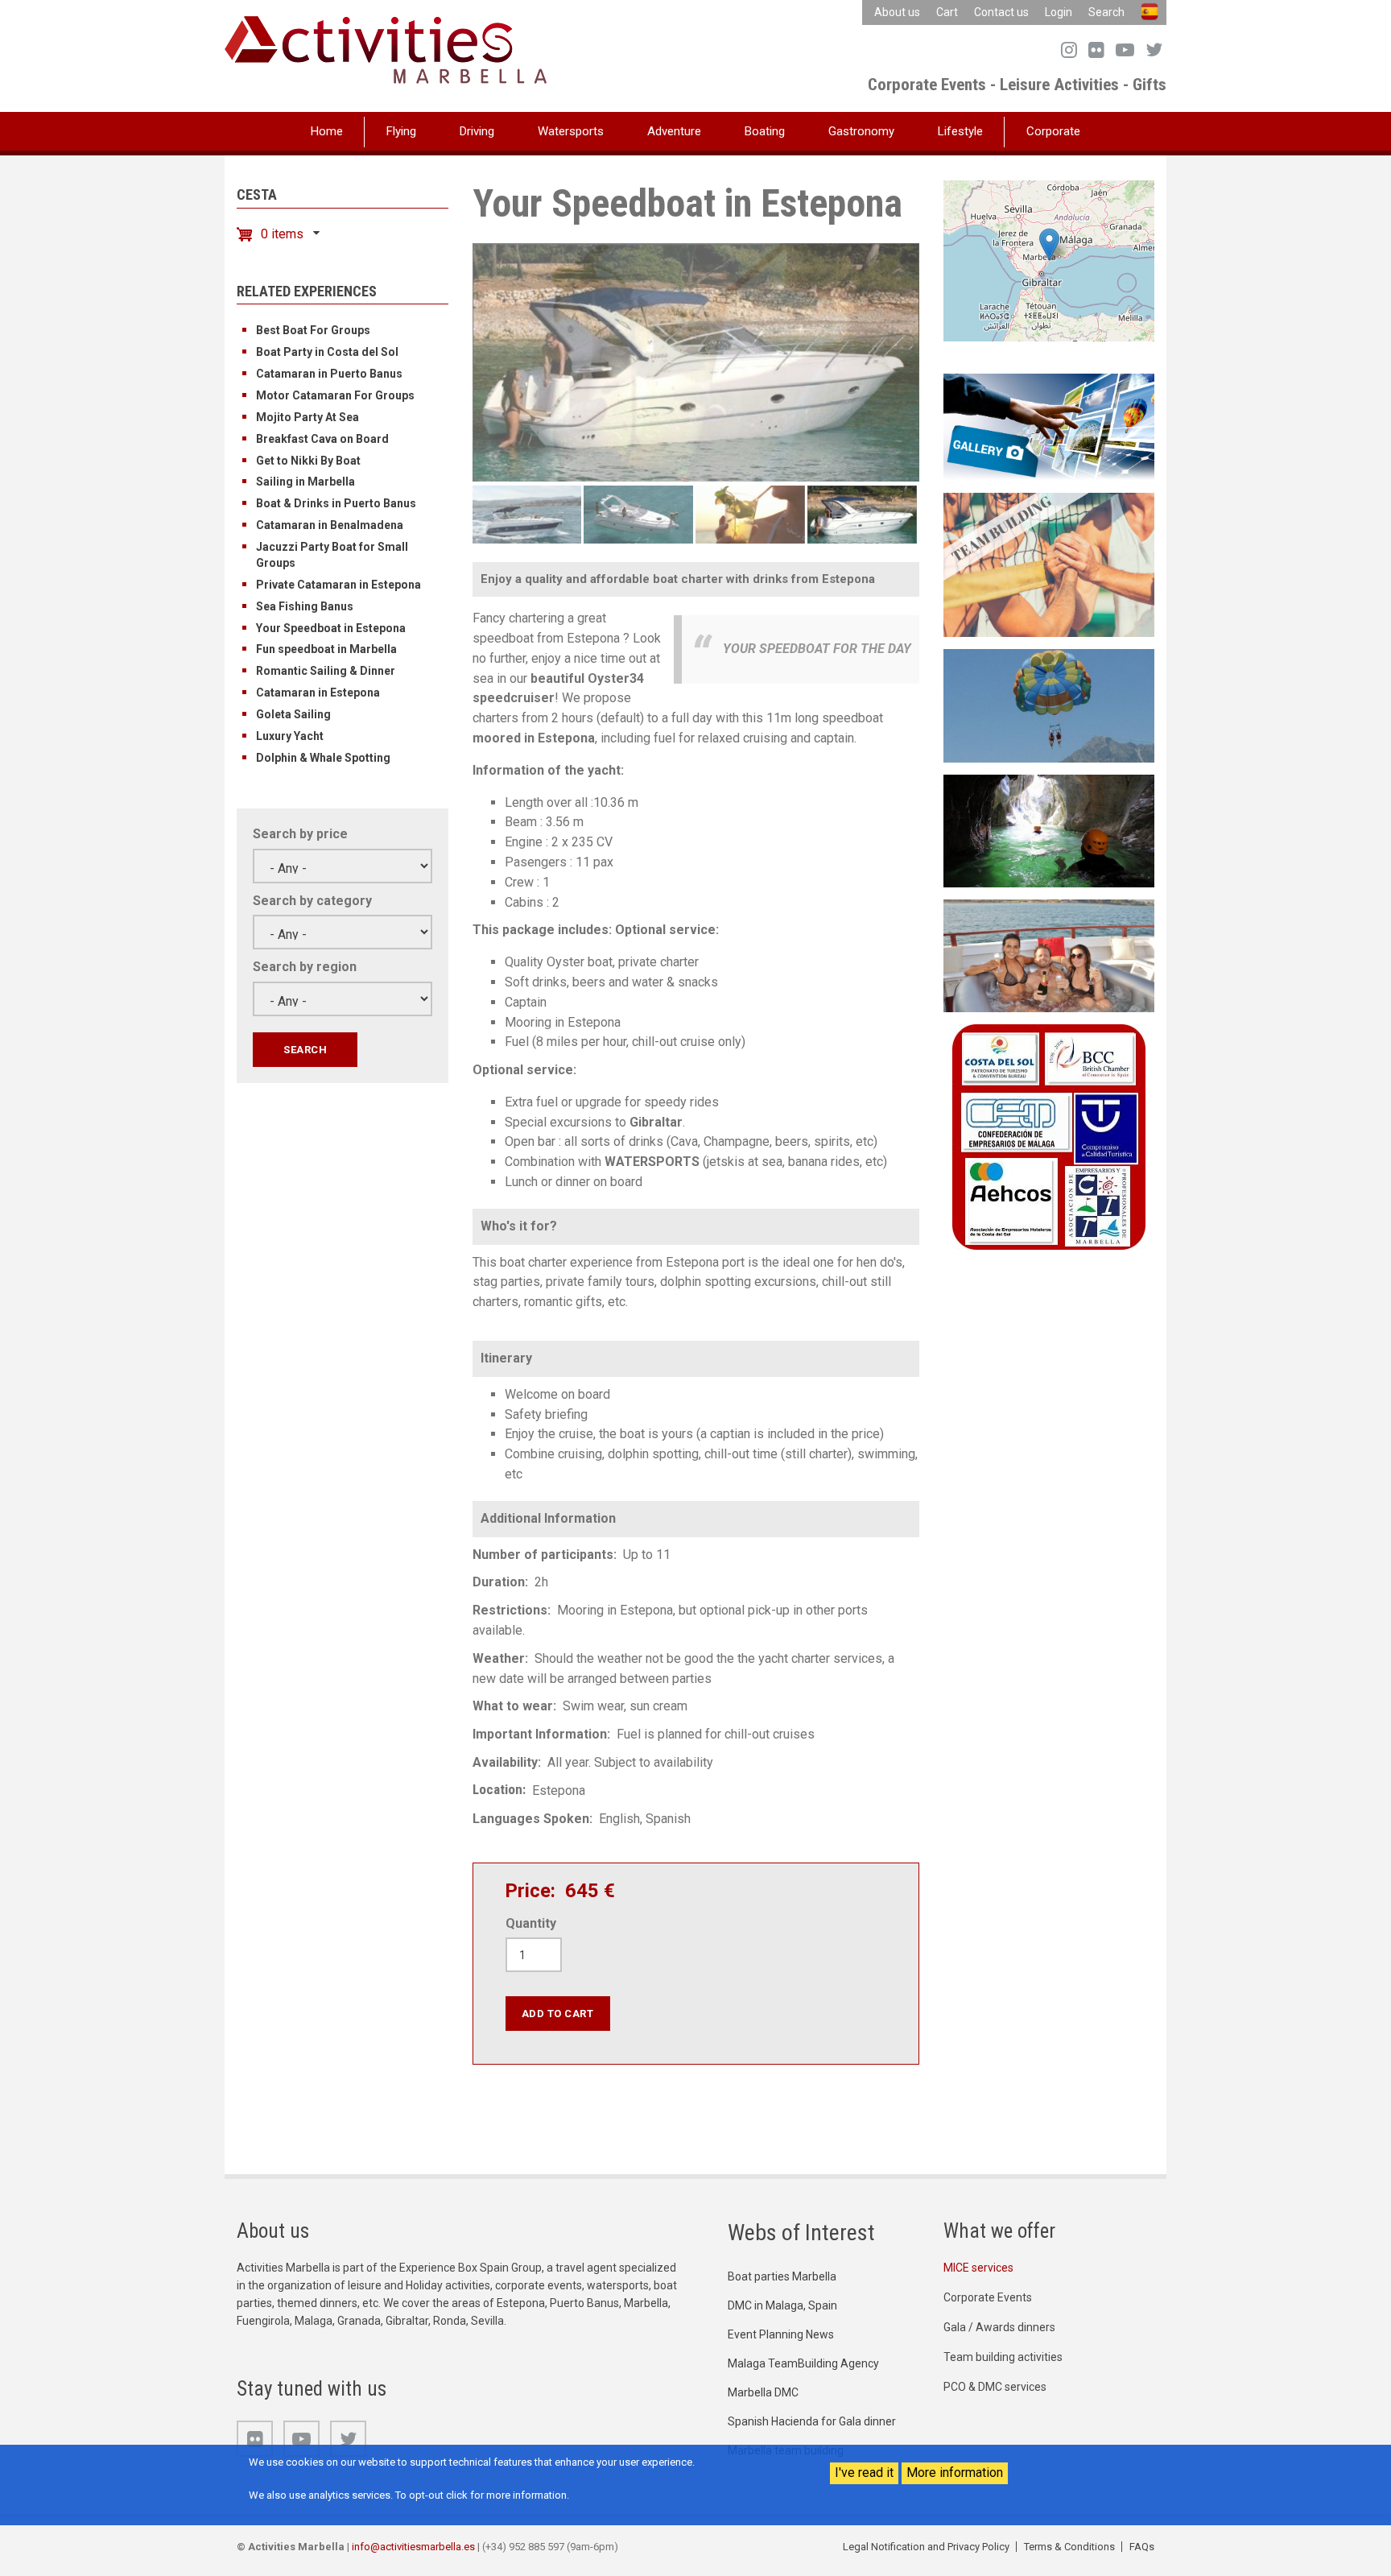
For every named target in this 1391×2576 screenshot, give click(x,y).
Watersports (571, 131)
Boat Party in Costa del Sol (327, 352)
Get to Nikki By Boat (308, 461)
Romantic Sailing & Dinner (326, 671)
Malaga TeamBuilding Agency (803, 2363)
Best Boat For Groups (313, 330)
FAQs (1142, 2547)
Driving (477, 131)
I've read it (864, 2473)
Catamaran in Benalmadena (330, 525)
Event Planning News (781, 2334)
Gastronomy (861, 131)
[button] (1049, 244)
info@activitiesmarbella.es (413, 2547)
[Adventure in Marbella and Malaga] (1049, 830)
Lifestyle (960, 131)
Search (1106, 12)
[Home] (386, 49)
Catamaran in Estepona (318, 693)
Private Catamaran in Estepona (338, 585)
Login (1059, 12)
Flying (401, 131)
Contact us (1001, 12)
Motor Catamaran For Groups (335, 395)
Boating (765, 131)
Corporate (1053, 131)
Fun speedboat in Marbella (326, 649)
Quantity (531, 1923)
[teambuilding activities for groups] (1049, 564)
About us (897, 12)
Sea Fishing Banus (305, 606)
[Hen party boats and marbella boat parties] (1049, 955)
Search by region (305, 967)
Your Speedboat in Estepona (331, 628)
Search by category (312, 901)
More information (955, 2473)
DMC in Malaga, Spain (782, 2305)
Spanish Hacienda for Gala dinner (812, 2421)
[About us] (1049, 1136)
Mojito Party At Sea (308, 417)
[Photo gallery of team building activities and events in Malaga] (1049, 426)
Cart (947, 12)
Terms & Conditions (1069, 2547)
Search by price (300, 834)
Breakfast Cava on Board (322, 439)
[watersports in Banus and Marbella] (1049, 705)
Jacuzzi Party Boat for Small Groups (332, 555)
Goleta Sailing (293, 714)
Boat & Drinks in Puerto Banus (336, 503)
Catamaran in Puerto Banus (329, 374)
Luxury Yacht (290, 736)
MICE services (978, 2268)
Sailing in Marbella (305, 482)
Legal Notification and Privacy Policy (926, 2547)
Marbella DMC (763, 2392)
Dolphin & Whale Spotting (323, 758)
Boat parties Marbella (782, 2276)
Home (327, 131)
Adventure (674, 131)
